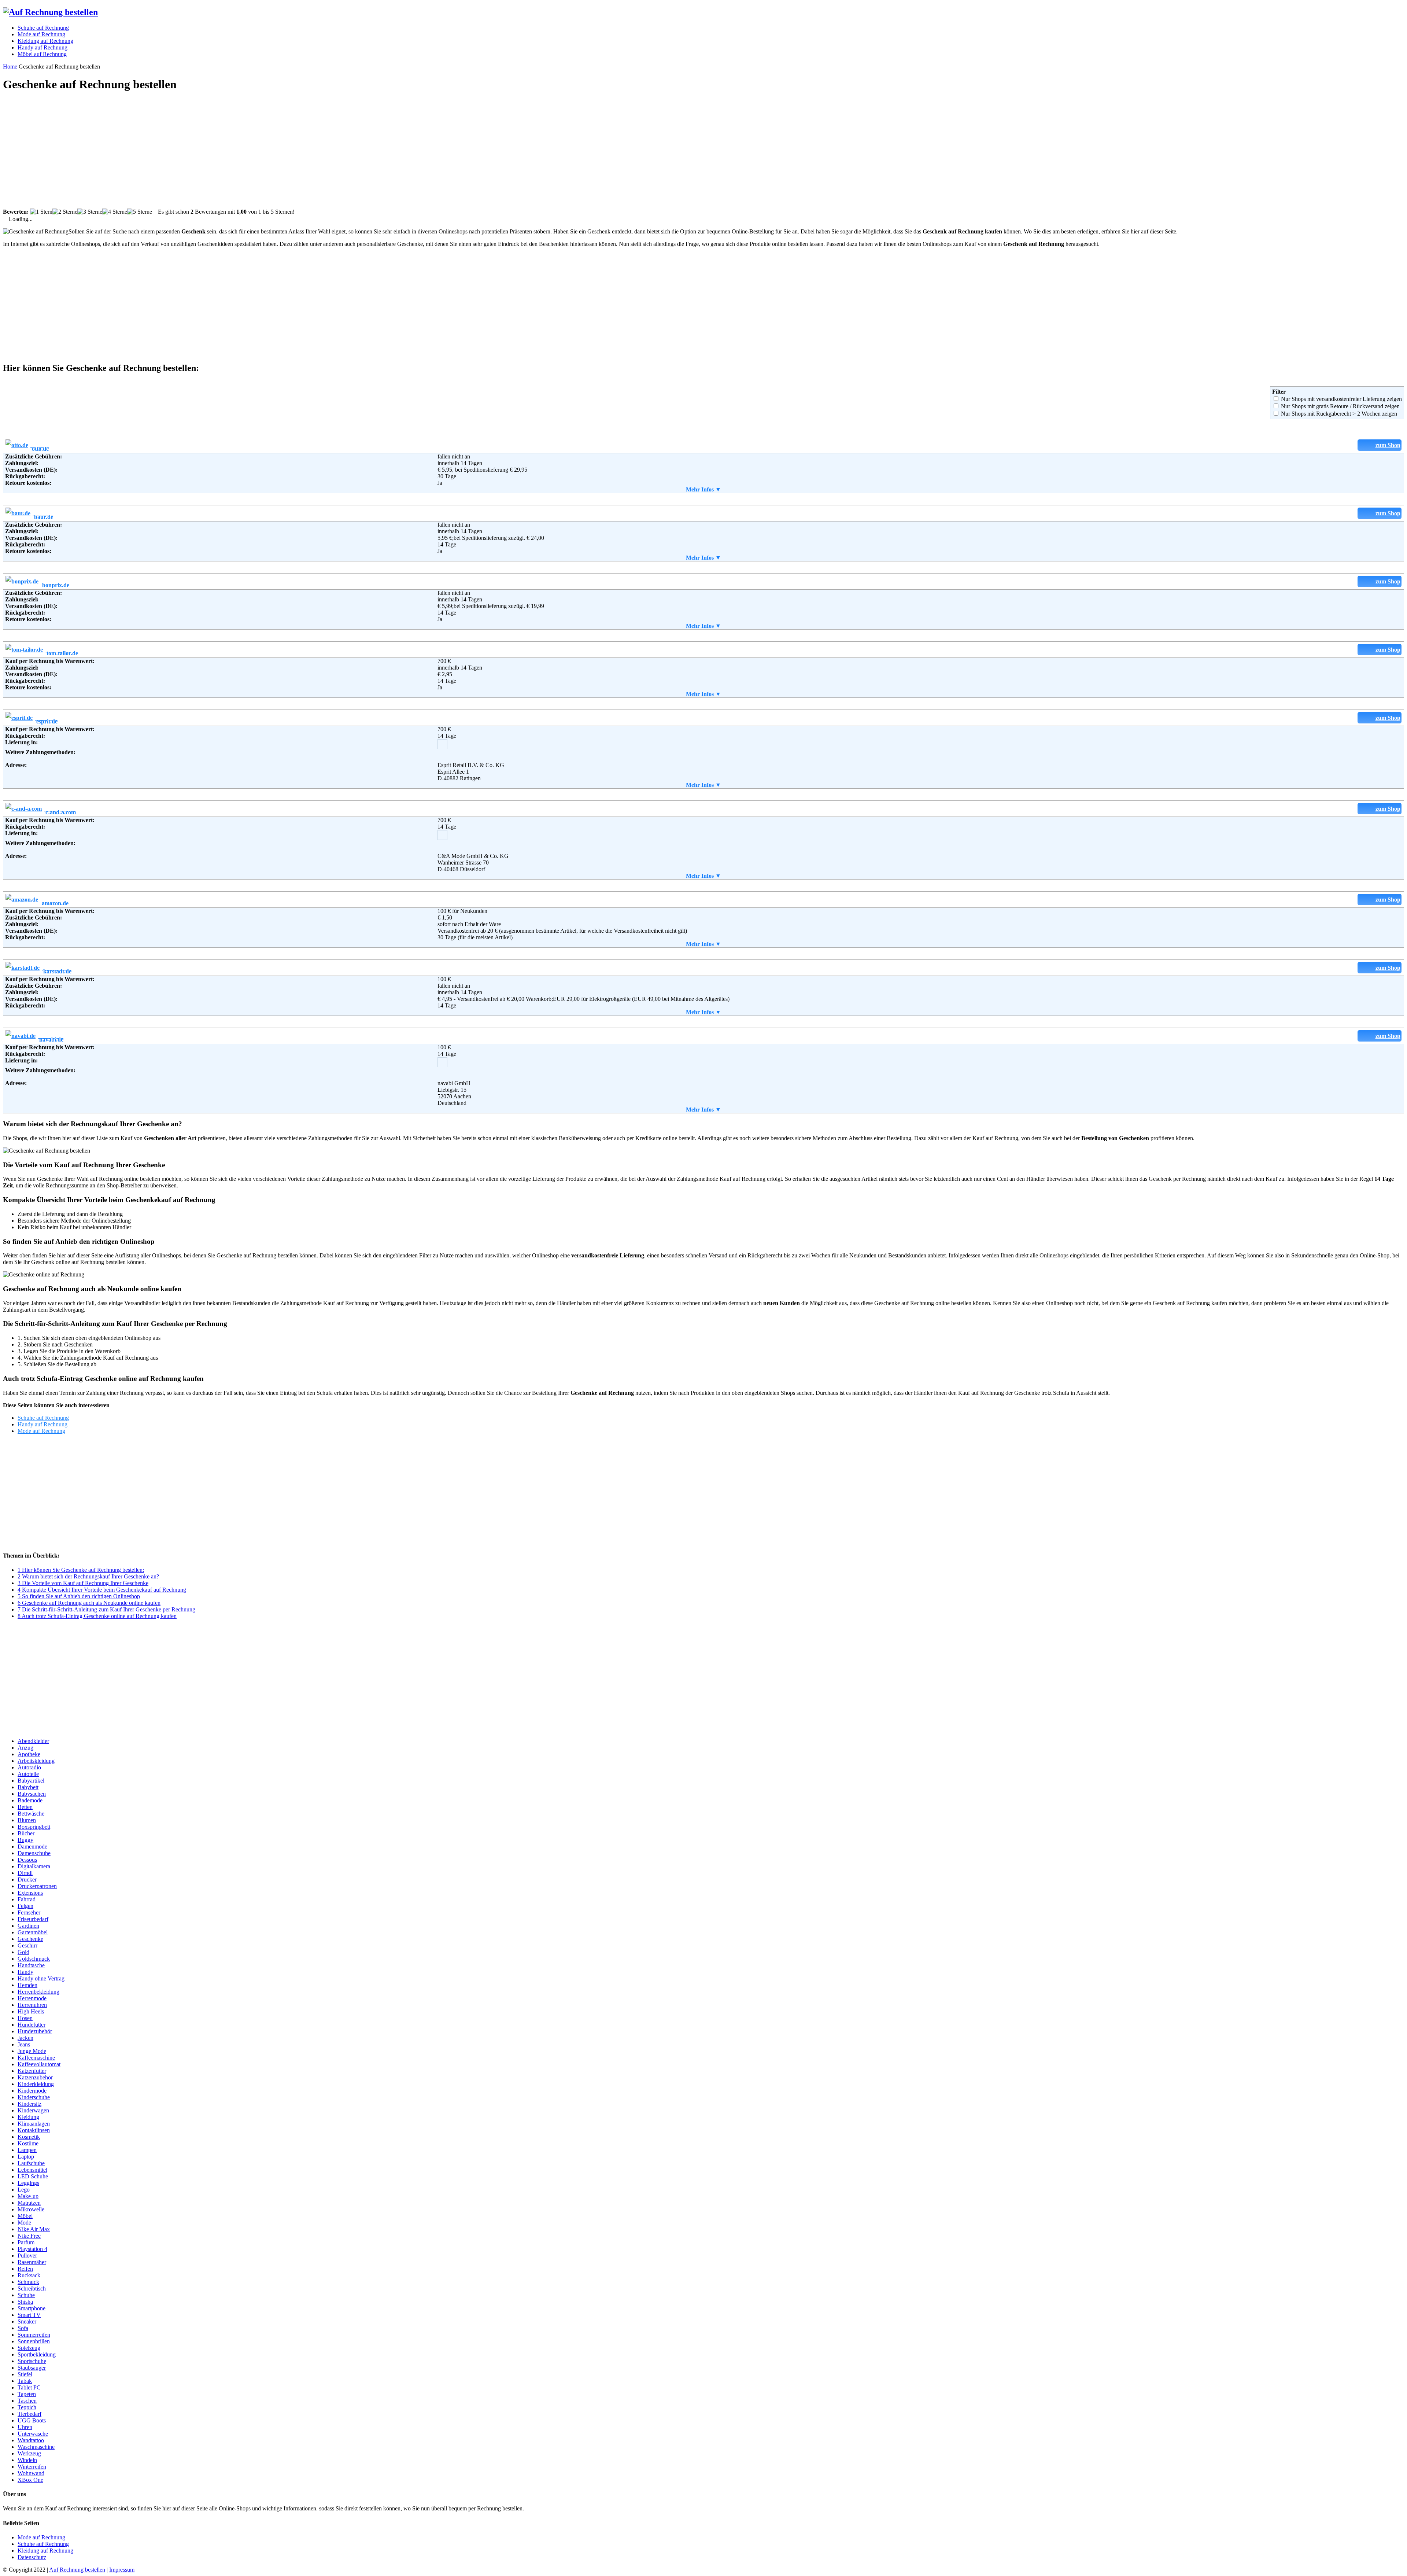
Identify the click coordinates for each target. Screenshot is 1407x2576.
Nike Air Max (34, 2229)
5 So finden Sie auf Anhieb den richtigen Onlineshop (79, 1596)
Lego (24, 2190)
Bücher (26, 1833)
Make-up (28, 2196)
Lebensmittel (32, 2170)
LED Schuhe (33, 2176)
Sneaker (27, 2321)
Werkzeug (29, 2453)
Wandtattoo (31, 2440)
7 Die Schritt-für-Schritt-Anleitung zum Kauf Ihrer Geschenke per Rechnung (106, 1609)
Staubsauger (32, 2368)
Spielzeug (29, 2348)
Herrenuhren (32, 2005)
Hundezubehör (35, 2031)
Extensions (30, 1893)
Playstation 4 (32, 2249)
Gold (23, 1952)
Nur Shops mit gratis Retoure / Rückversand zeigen (1340, 406)
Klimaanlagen (34, 2124)
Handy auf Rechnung (43, 1424)
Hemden (27, 1985)
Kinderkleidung (36, 2084)
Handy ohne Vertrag (41, 1978)
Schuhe (26, 2295)
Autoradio (29, 1767)
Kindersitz (29, 2104)
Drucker (27, 1880)
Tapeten (27, 2394)
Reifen (25, 2269)
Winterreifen (32, 2467)
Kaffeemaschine (36, 2058)
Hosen (25, 2018)
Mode (24, 2223)
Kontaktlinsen (34, 2130)
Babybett (28, 1787)
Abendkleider (33, 1741)
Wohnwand (31, 2473)
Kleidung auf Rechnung (45, 2551)
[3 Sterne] (90, 212)
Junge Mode (32, 2051)
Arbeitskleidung (36, 1761)
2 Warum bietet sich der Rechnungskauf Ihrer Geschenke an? (88, 1576)
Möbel (25, 2216)
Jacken (25, 2038)
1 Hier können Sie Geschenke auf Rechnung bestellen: (81, 1570)
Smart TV (29, 2315)
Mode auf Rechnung (41, 1431)
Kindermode (32, 2091)
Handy (25, 1972)
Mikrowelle (31, 2209)
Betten (25, 1807)
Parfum (26, 2242)
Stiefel (25, 2374)
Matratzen (29, 2203)
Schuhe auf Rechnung (43, 1418)
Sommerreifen (34, 2335)
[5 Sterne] (140, 212)
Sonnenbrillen (34, 2341)
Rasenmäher (32, 2262)
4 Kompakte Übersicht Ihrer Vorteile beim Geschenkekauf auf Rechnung (102, 1590)
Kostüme (28, 2143)
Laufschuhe (31, 2163)
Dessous (27, 1860)
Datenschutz (32, 2557)
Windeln (27, 2460)
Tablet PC (29, 2387)
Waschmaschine (36, 2447)
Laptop (26, 2157)
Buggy (25, 1840)
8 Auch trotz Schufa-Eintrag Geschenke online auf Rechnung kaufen (97, 1616)
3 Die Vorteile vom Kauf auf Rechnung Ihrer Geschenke (83, 1583)
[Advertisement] (223, 151)
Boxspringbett (34, 1827)
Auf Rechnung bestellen (77, 2570)
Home (10, 67)
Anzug (25, 1748)
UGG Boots (32, 2420)
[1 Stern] (41, 212)
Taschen (27, 2401)
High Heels (31, 2011)
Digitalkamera (34, 1866)
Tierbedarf (29, 2414)
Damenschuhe (34, 1853)
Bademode (30, 1800)
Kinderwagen (33, 2110)
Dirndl (25, 1873)
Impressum (122, 2570)
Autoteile (28, 1774)
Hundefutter (32, 2025)
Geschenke (30, 1939)
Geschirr (27, 1945)
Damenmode (32, 1847)
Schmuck (28, 2282)
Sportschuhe (32, 2361)
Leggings (28, 2183)
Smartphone (32, 2308)
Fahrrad (27, 1899)
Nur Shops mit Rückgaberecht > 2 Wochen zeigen (1339, 414)
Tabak (25, 2381)
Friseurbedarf (33, 1919)
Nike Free (29, 2236)
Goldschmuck (34, 1959)
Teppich (27, 2407)
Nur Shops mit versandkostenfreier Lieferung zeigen (1341, 399)
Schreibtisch (32, 2288)
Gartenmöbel (33, 1932)
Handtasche (31, 1965)
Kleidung (28, 2117)
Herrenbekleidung (38, 1992)
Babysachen (32, 1794)
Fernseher (29, 1912)
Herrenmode (32, 1998)
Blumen (27, 1820)
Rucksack (29, 2275)
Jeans (24, 2044)
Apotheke (29, 1754)
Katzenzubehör (35, 2077)
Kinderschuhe (34, 2097)
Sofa (23, 2328)
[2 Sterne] (65, 212)
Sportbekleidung (37, 2354)
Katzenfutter (32, 2071)
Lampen (27, 2150)
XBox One (30, 2480)
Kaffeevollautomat (39, 2064)
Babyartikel (31, 1781)
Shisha (25, 2302)
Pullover (27, 2256)
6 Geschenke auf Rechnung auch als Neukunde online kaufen (89, 1603)
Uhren (25, 2427)
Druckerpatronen (37, 1886)
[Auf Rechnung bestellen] (50, 12)
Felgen (25, 1906)
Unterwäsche (33, 2434)
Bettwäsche (31, 1814)
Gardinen (28, 1926)
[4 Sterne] (115, 212)
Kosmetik (29, 2137)
